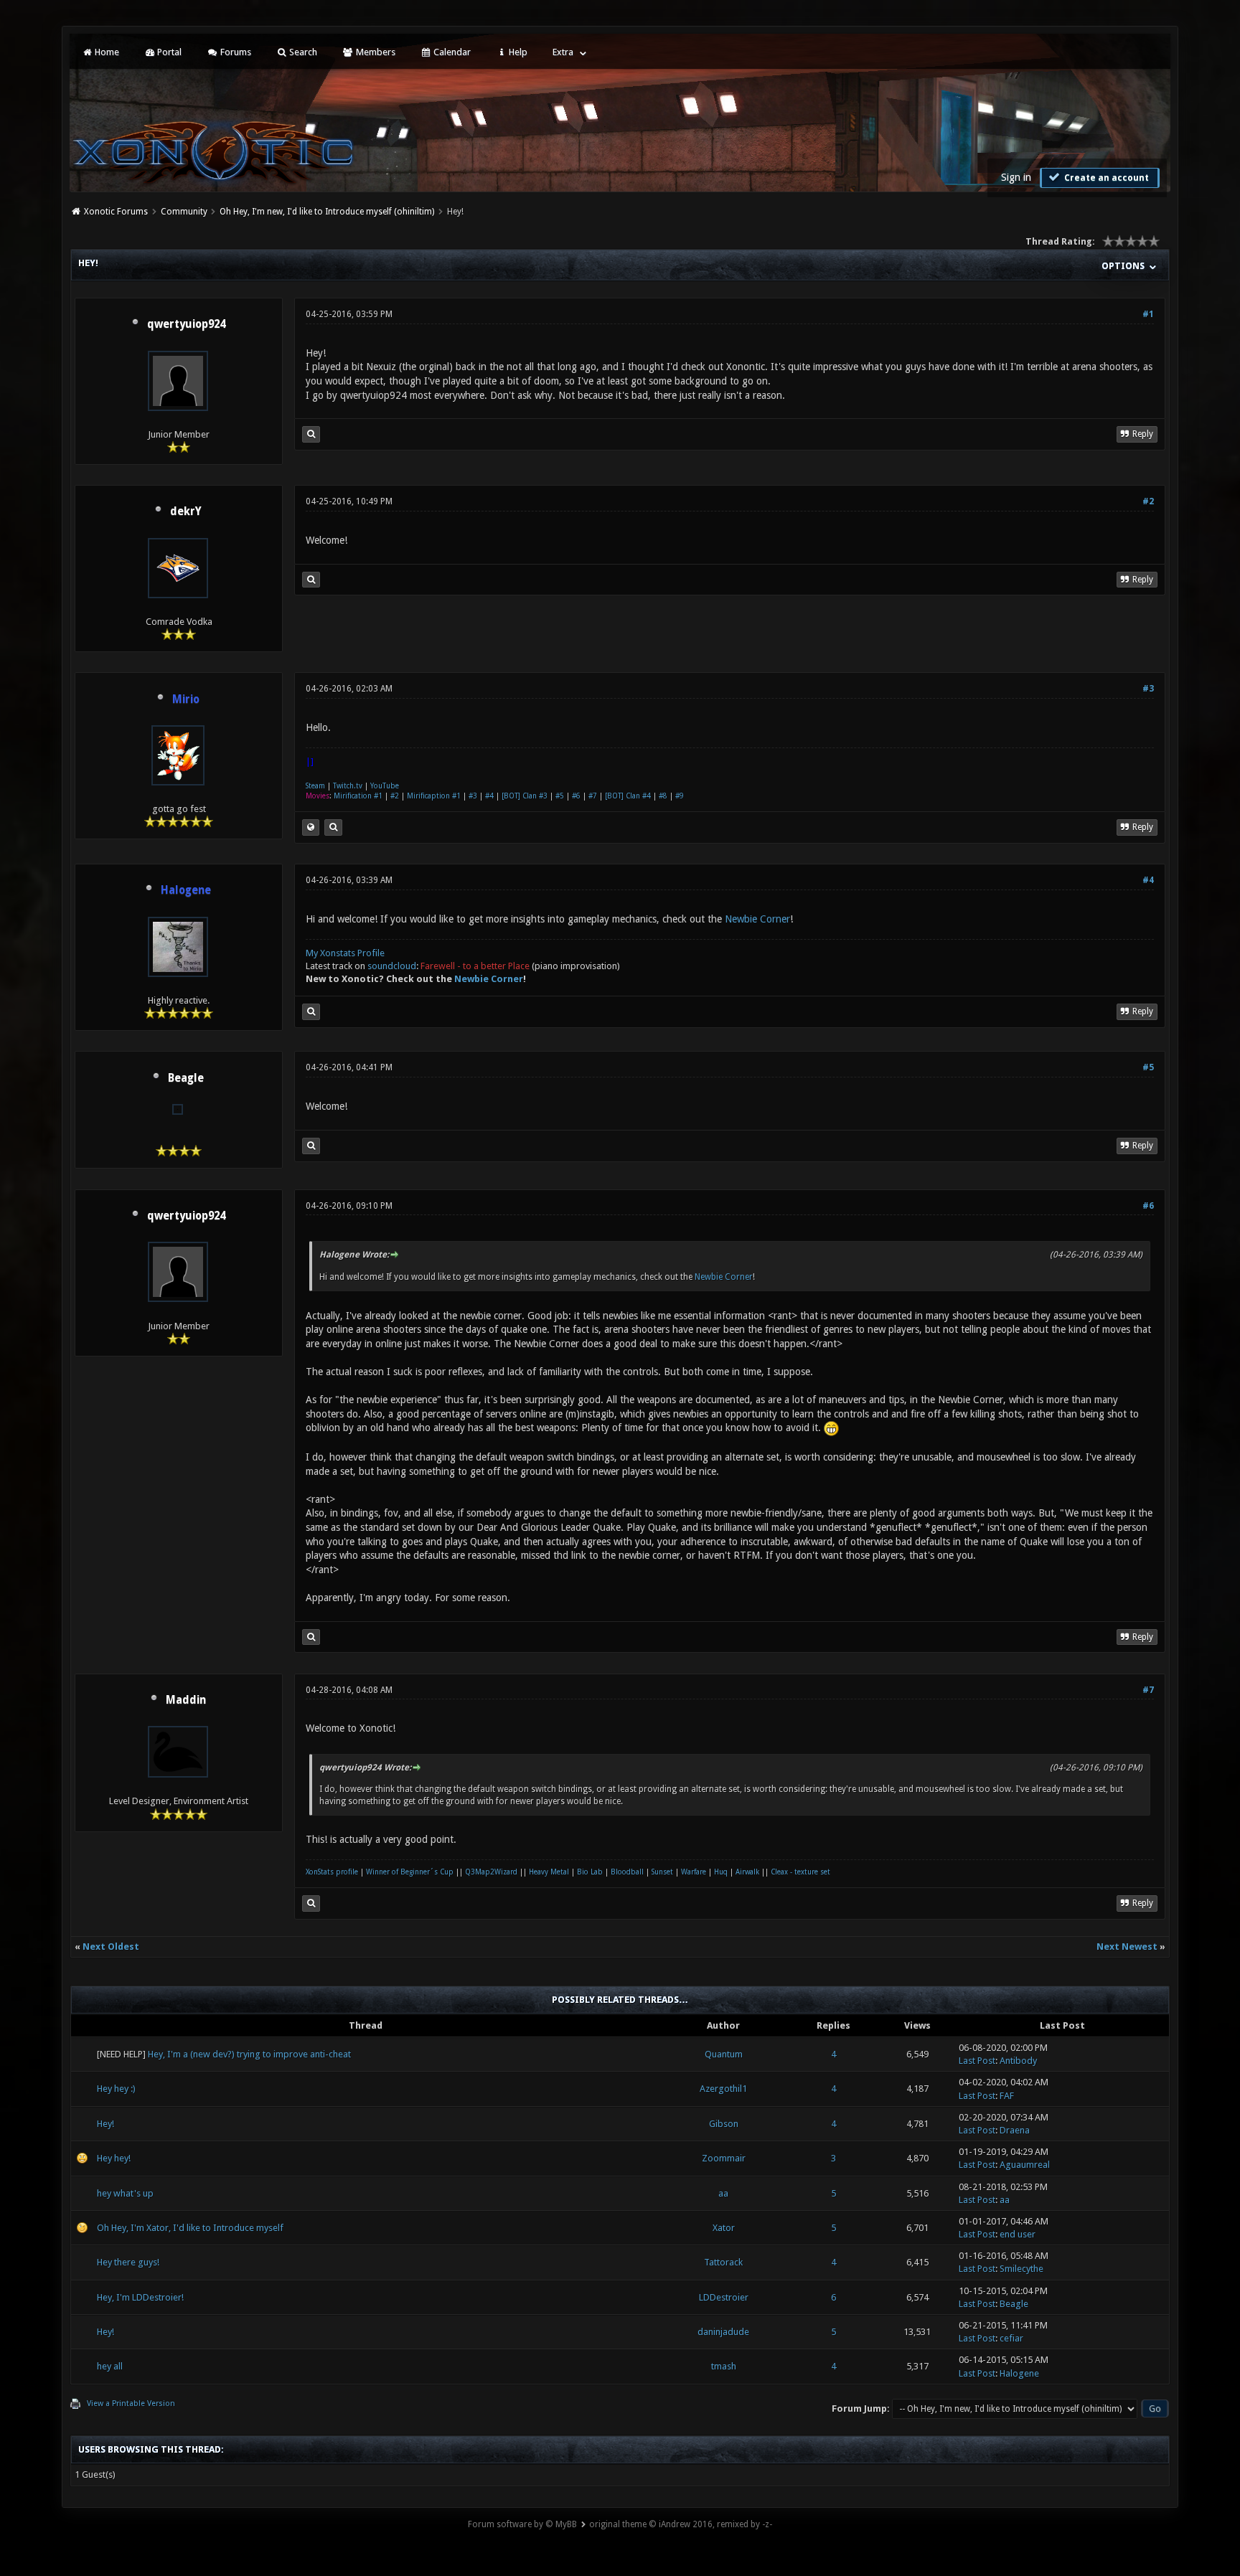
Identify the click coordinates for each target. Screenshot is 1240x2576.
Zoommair (724, 2158)
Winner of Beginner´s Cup (410, 1872)
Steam (315, 786)
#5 (560, 796)
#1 (1148, 314)
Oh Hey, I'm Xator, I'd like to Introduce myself (190, 2228)
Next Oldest (111, 1947)
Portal (168, 52)
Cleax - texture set (800, 1872)
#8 (663, 796)
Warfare (694, 1872)
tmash (724, 2366)
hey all (110, 2366)
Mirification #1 (358, 796)
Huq (721, 1872)
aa (723, 2193)
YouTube (385, 786)
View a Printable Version (131, 2403)
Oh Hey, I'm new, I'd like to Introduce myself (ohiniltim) (327, 212)
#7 (593, 796)
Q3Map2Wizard (491, 1872)
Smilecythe (1021, 2269)
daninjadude (723, 2332)
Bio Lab (590, 1872)
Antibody (1018, 2061)
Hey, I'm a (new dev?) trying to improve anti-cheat (249, 2054)
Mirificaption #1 (434, 796)
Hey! (105, 2124)
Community (184, 212)
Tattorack (723, 2262)
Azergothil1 (723, 2089)
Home (106, 52)
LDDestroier (724, 2297)
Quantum (724, 2054)
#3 (1148, 689)
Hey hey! (114, 2158)
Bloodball (627, 1872)
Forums (235, 52)
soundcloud (392, 966)
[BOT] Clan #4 (628, 796)
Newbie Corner (757, 919)
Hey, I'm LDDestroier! (140, 2297)
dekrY (186, 511)
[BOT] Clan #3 (525, 796)
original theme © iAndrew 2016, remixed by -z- (681, 2524)
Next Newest (1127, 1947)
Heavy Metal (549, 1872)
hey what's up (125, 2193)
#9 (680, 796)
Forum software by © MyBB (522, 2524)
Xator (724, 2228)
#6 (576, 796)
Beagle (186, 1078)
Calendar (451, 52)
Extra (563, 52)
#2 (1148, 501)
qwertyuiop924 (186, 324)
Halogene (1019, 2373)
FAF (1007, 2096)
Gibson (724, 2124)
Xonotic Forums (116, 212)
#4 (489, 796)
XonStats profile (332, 1872)
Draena (1015, 2130)
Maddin (186, 1700)
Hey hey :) (116, 2089)
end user (1018, 2234)
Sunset (662, 1872)
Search (302, 52)
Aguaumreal (1025, 2165)
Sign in (1016, 177)
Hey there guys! (128, 2262)
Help (517, 52)
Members (375, 52)
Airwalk (747, 1872)
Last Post (977, 2061)
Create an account (1105, 178)
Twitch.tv (348, 786)
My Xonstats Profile (345, 953)
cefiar (1011, 2338)
